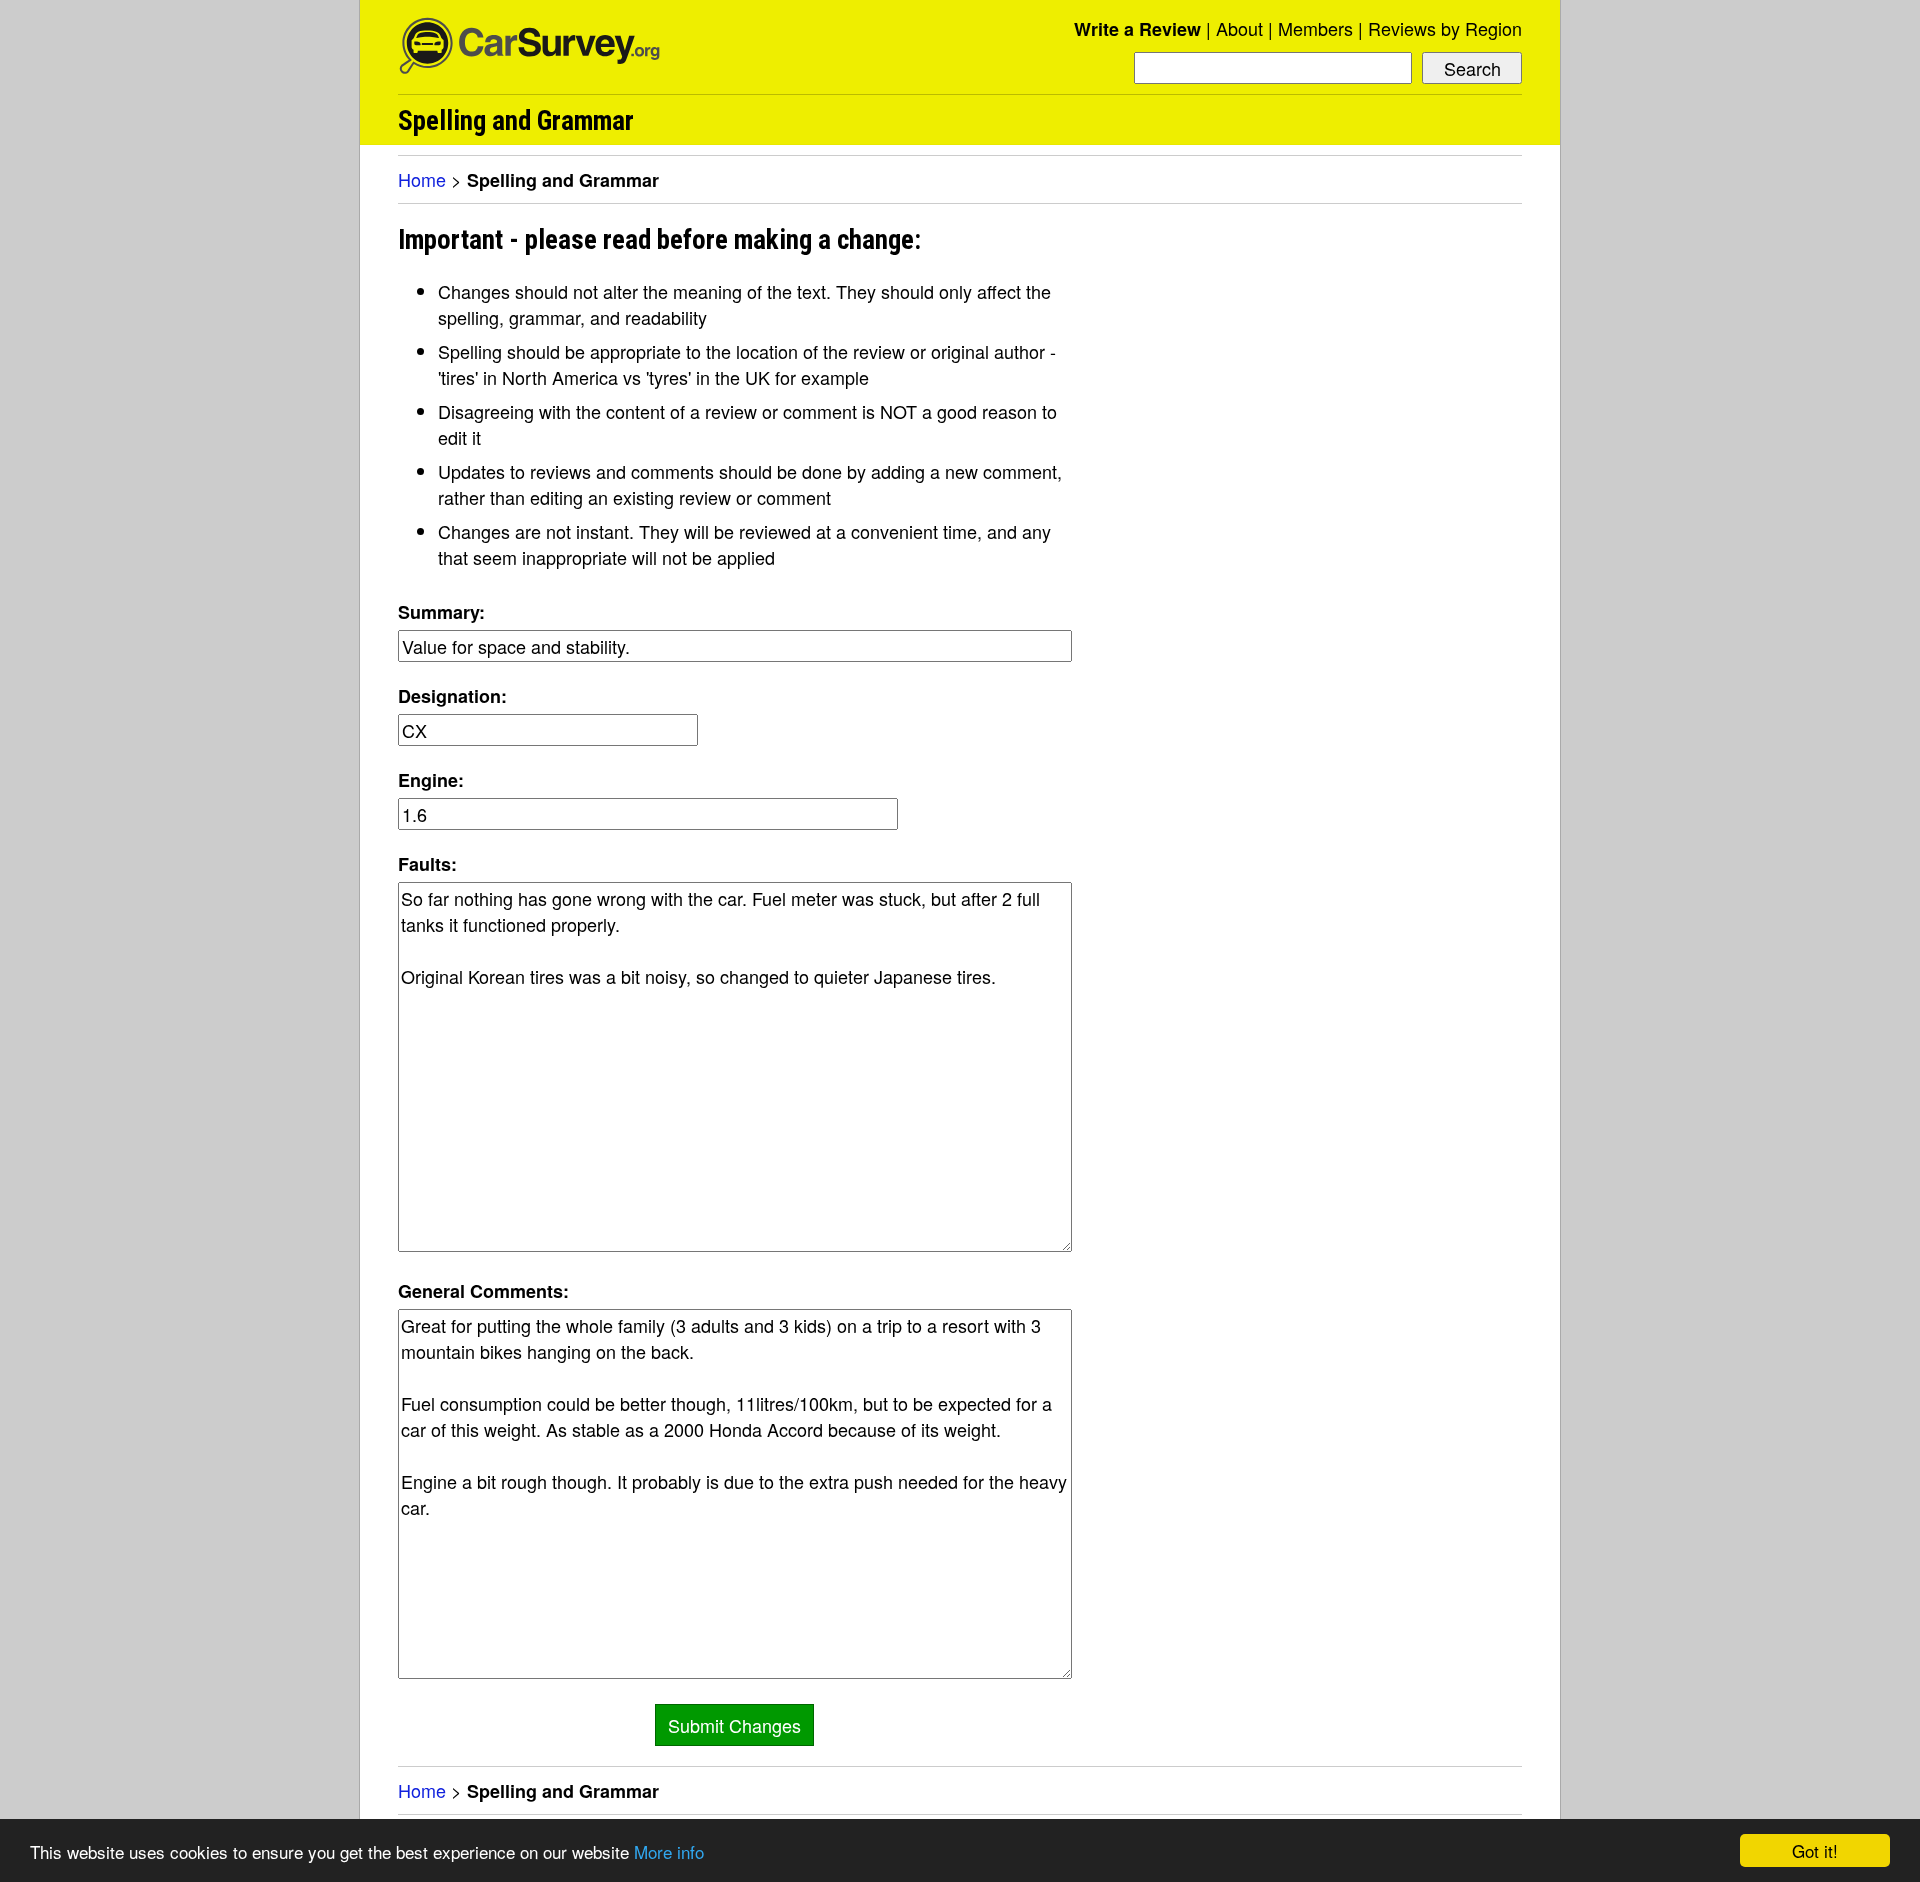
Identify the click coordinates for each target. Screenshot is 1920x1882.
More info (669, 1851)
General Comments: (483, 1291)
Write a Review (1137, 29)
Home (422, 179)
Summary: (441, 612)
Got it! (1815, 1850)
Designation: (452, 696)
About (1239, 28)
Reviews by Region (1445, 28)
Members (1315, 28)
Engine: (431, 780)
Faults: (427, 864)
